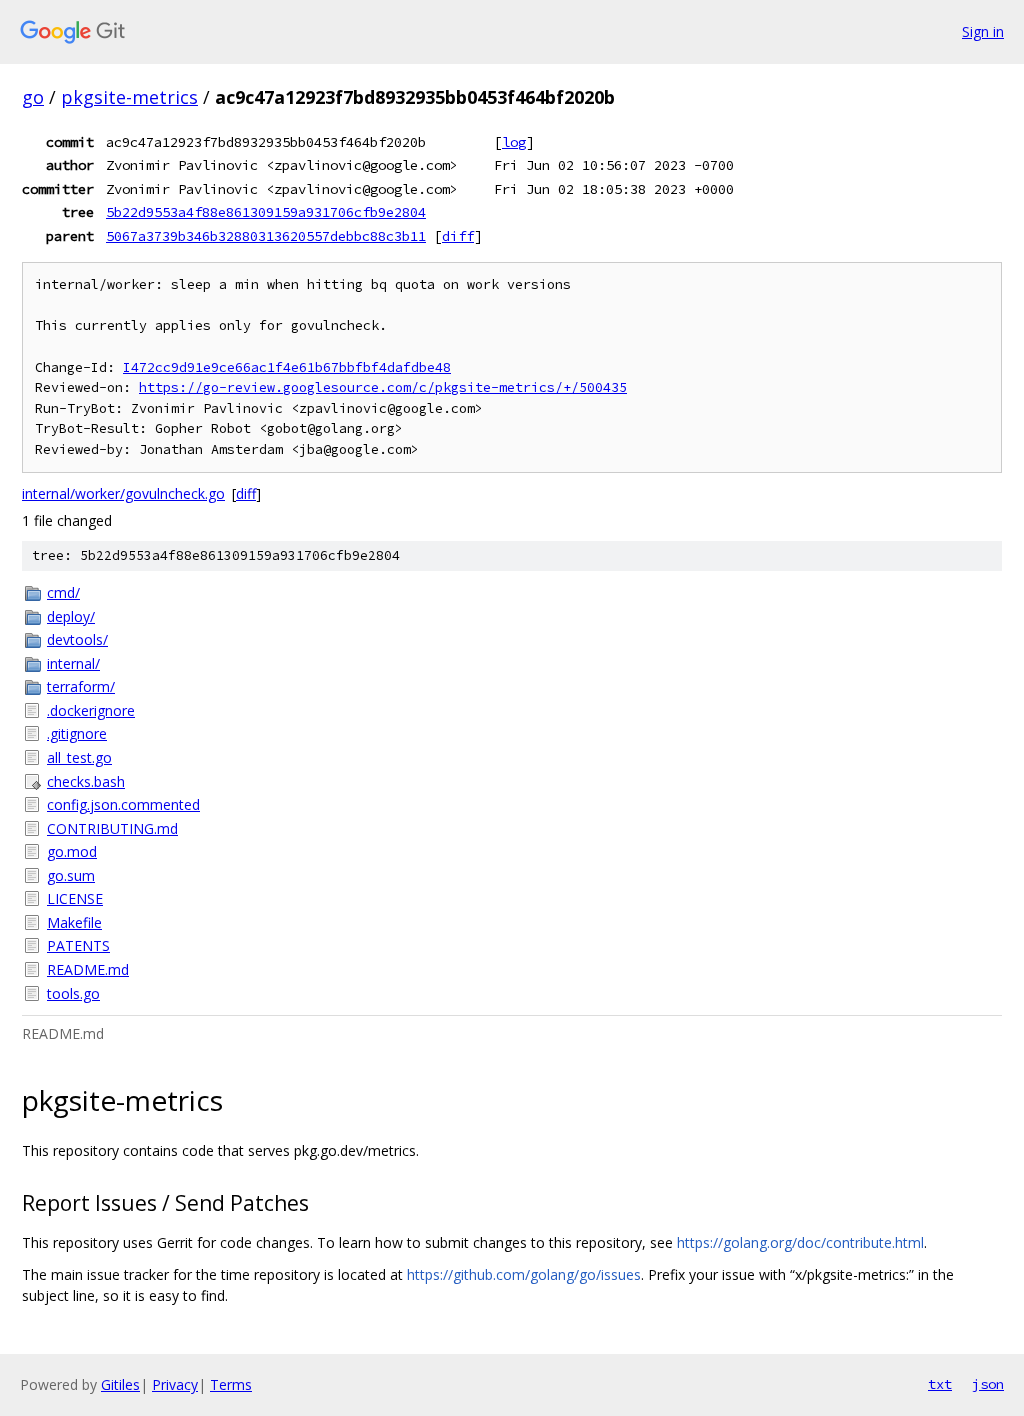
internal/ (73, 663)
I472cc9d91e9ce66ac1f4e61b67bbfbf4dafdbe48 (287, 367)
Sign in (983, 31)
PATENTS (78, 945)
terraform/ (81, 686)
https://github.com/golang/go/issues (524, 1274)
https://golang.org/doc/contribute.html (800, 1242)
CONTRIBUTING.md (112, 828)
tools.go (73, 993)
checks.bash (86, 781)
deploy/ (71, 616)
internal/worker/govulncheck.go (123, 493)
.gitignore (77, 733)
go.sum (71, 875)
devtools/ (77, 639)
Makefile (74, 922)
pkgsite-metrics (129, 97)
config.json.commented (123, 804)
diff (458, 236)
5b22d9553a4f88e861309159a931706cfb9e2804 (266, 212)
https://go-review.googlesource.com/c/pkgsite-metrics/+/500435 (383, 387)
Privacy (175, 1384)
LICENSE (75, 898)
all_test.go (79, 757)
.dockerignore (91, 710)
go (33, 97)
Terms (231, 1384)
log (514, 142)
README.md (88, 969)
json (988, 1384)
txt (940, 1384)
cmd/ (63, 592)
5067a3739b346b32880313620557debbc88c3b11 (266, 236)
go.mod (72, 851)
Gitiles (120, 1384)
